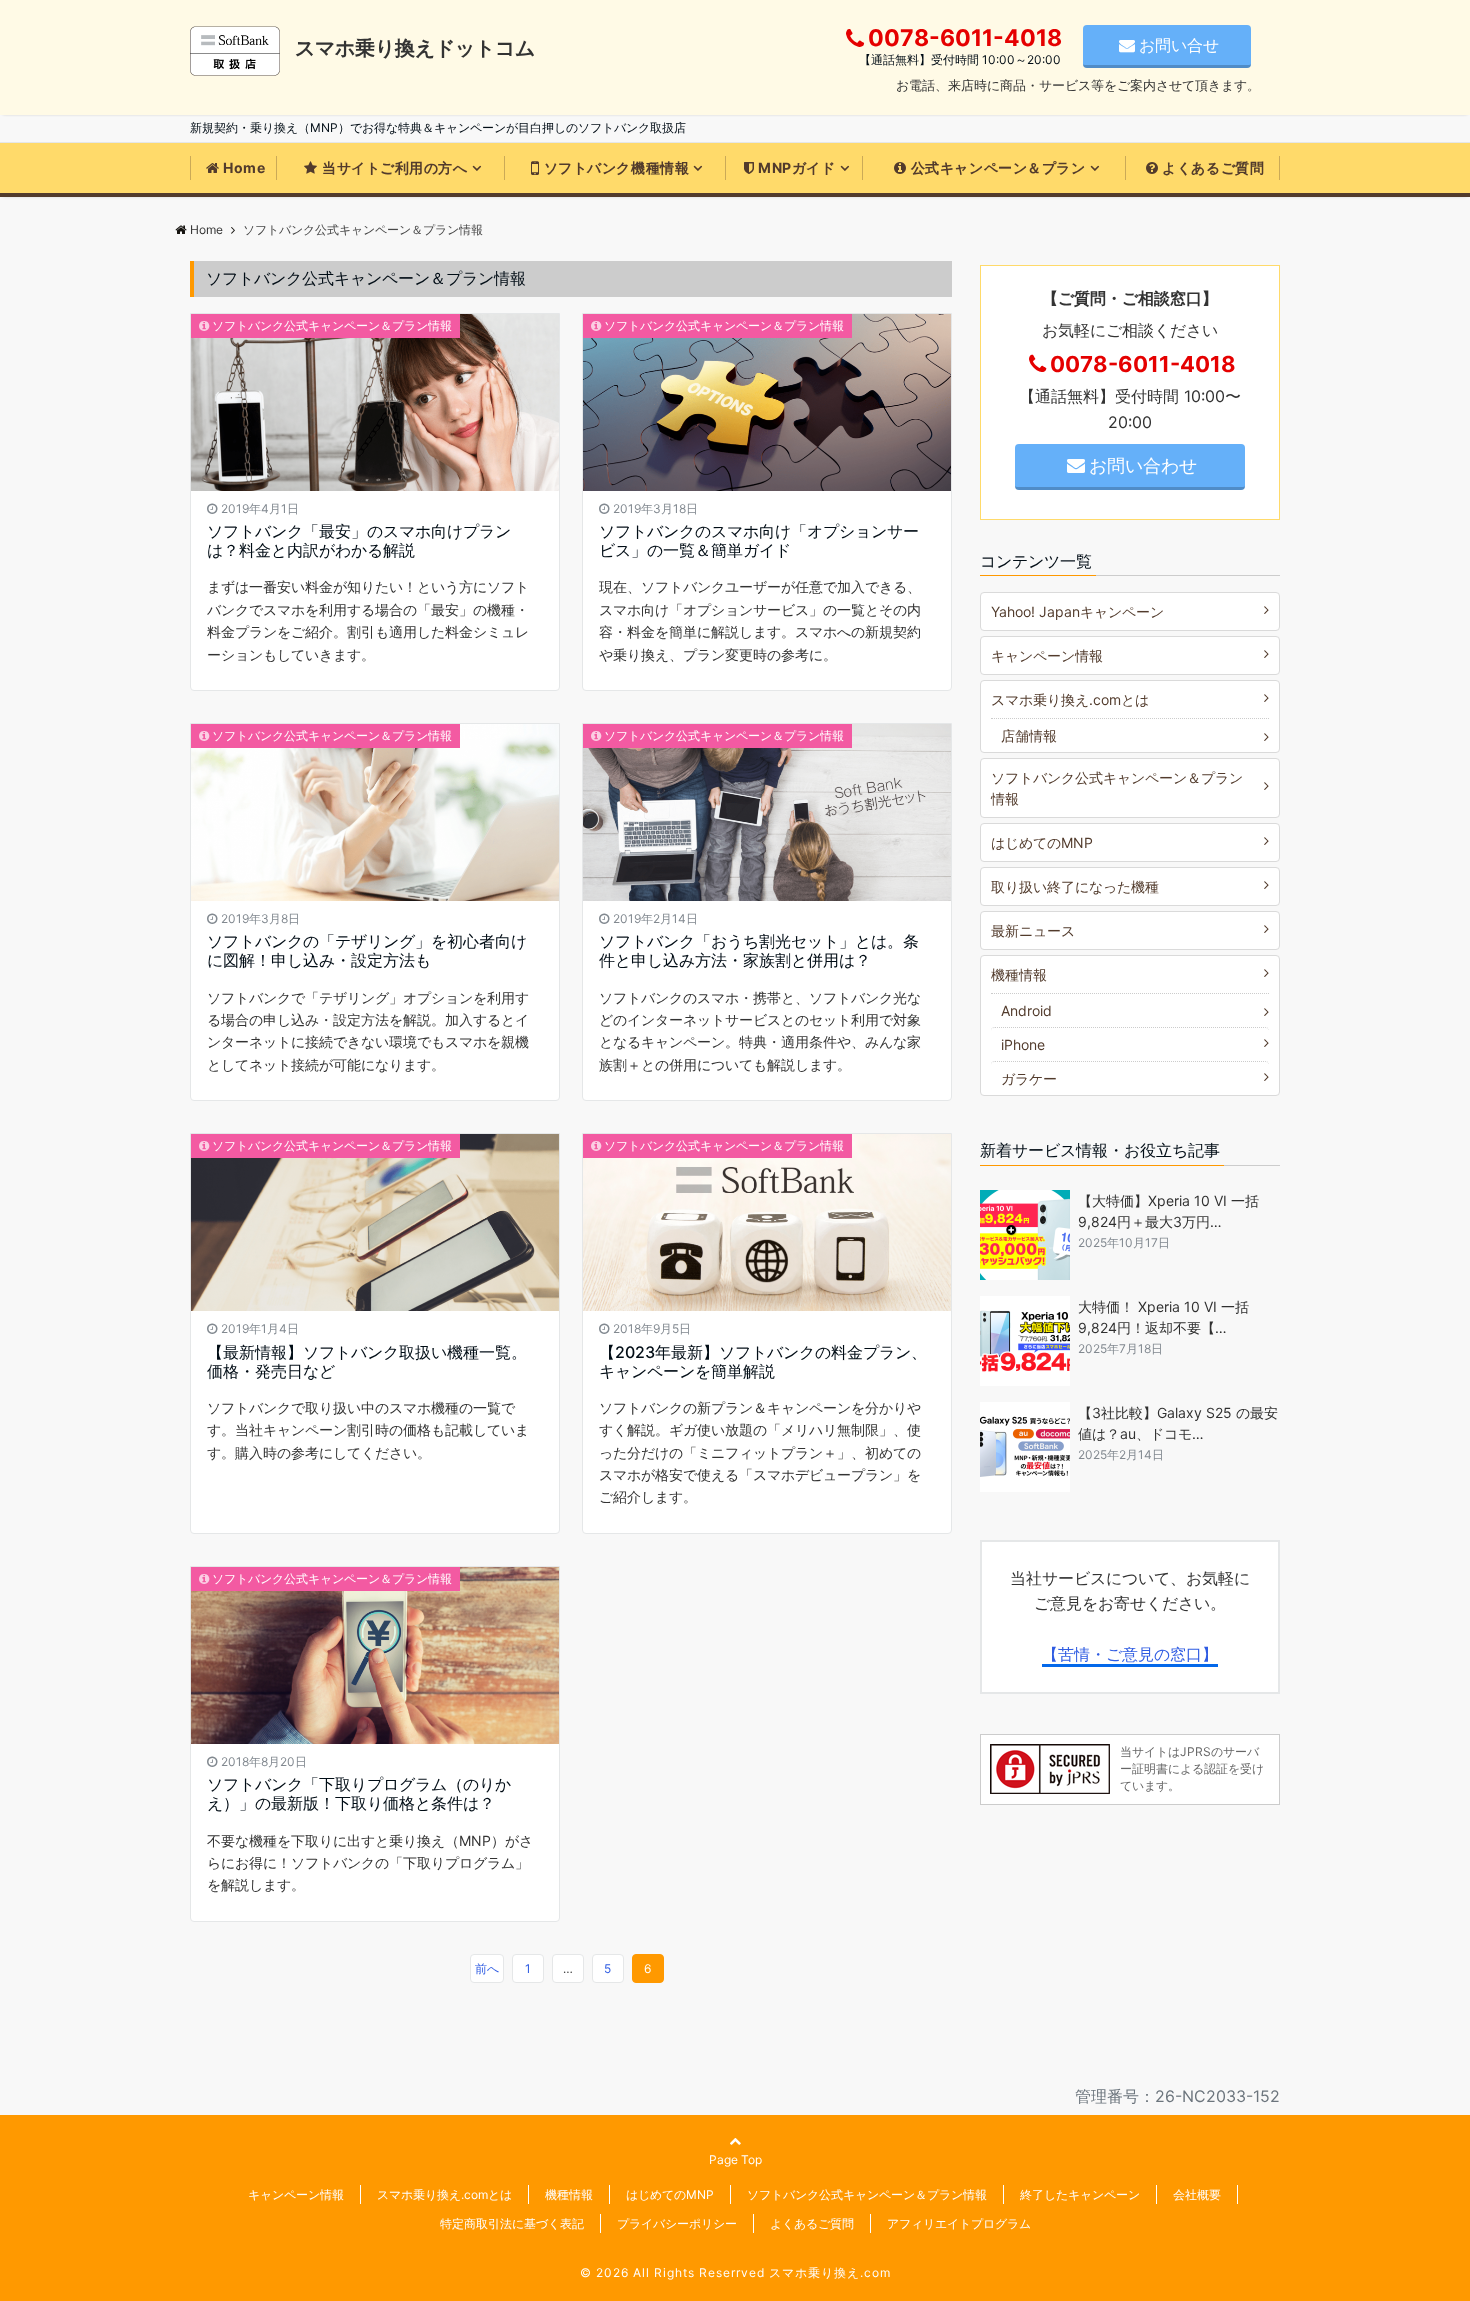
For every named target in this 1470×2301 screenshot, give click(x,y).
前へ (487, 1968)
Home (244, 167)
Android (1026, 1010)
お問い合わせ (1143, 465)
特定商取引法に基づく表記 (512, 2223)
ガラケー (1029, 1078)
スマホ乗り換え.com (830, 2272)
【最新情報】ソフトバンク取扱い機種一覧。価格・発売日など (367, 1362)
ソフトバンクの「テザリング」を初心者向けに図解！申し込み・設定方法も (367, 951)
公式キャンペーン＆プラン (998, 167)
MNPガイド (796, 167)
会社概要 (1197, 2194)
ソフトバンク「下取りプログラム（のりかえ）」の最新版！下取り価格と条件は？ (359, 1794)
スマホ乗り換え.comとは (1070, 699)
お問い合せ (1179, 45)
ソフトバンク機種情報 (617, 167)
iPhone (1023, 1044)
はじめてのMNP (1042, 842)
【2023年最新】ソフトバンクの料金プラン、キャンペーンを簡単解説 (763, 1362)
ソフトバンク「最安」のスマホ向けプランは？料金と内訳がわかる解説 (359, 541)
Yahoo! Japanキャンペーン (1077, 611)
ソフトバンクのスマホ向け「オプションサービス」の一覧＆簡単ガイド (759, 541)
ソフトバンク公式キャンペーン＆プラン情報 (332, 325)
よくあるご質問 (1213, 167)
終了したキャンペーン (1080, 2194)
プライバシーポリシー (677, 2223)
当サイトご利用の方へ (395, 167)
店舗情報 (1029, 735)
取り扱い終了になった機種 (1075, 886)
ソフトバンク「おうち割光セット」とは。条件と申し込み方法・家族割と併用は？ (759, 951)
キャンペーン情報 (1047, 655)
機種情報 (1019, 974)
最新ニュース (1033, 930)
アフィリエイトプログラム (959, 2223)
